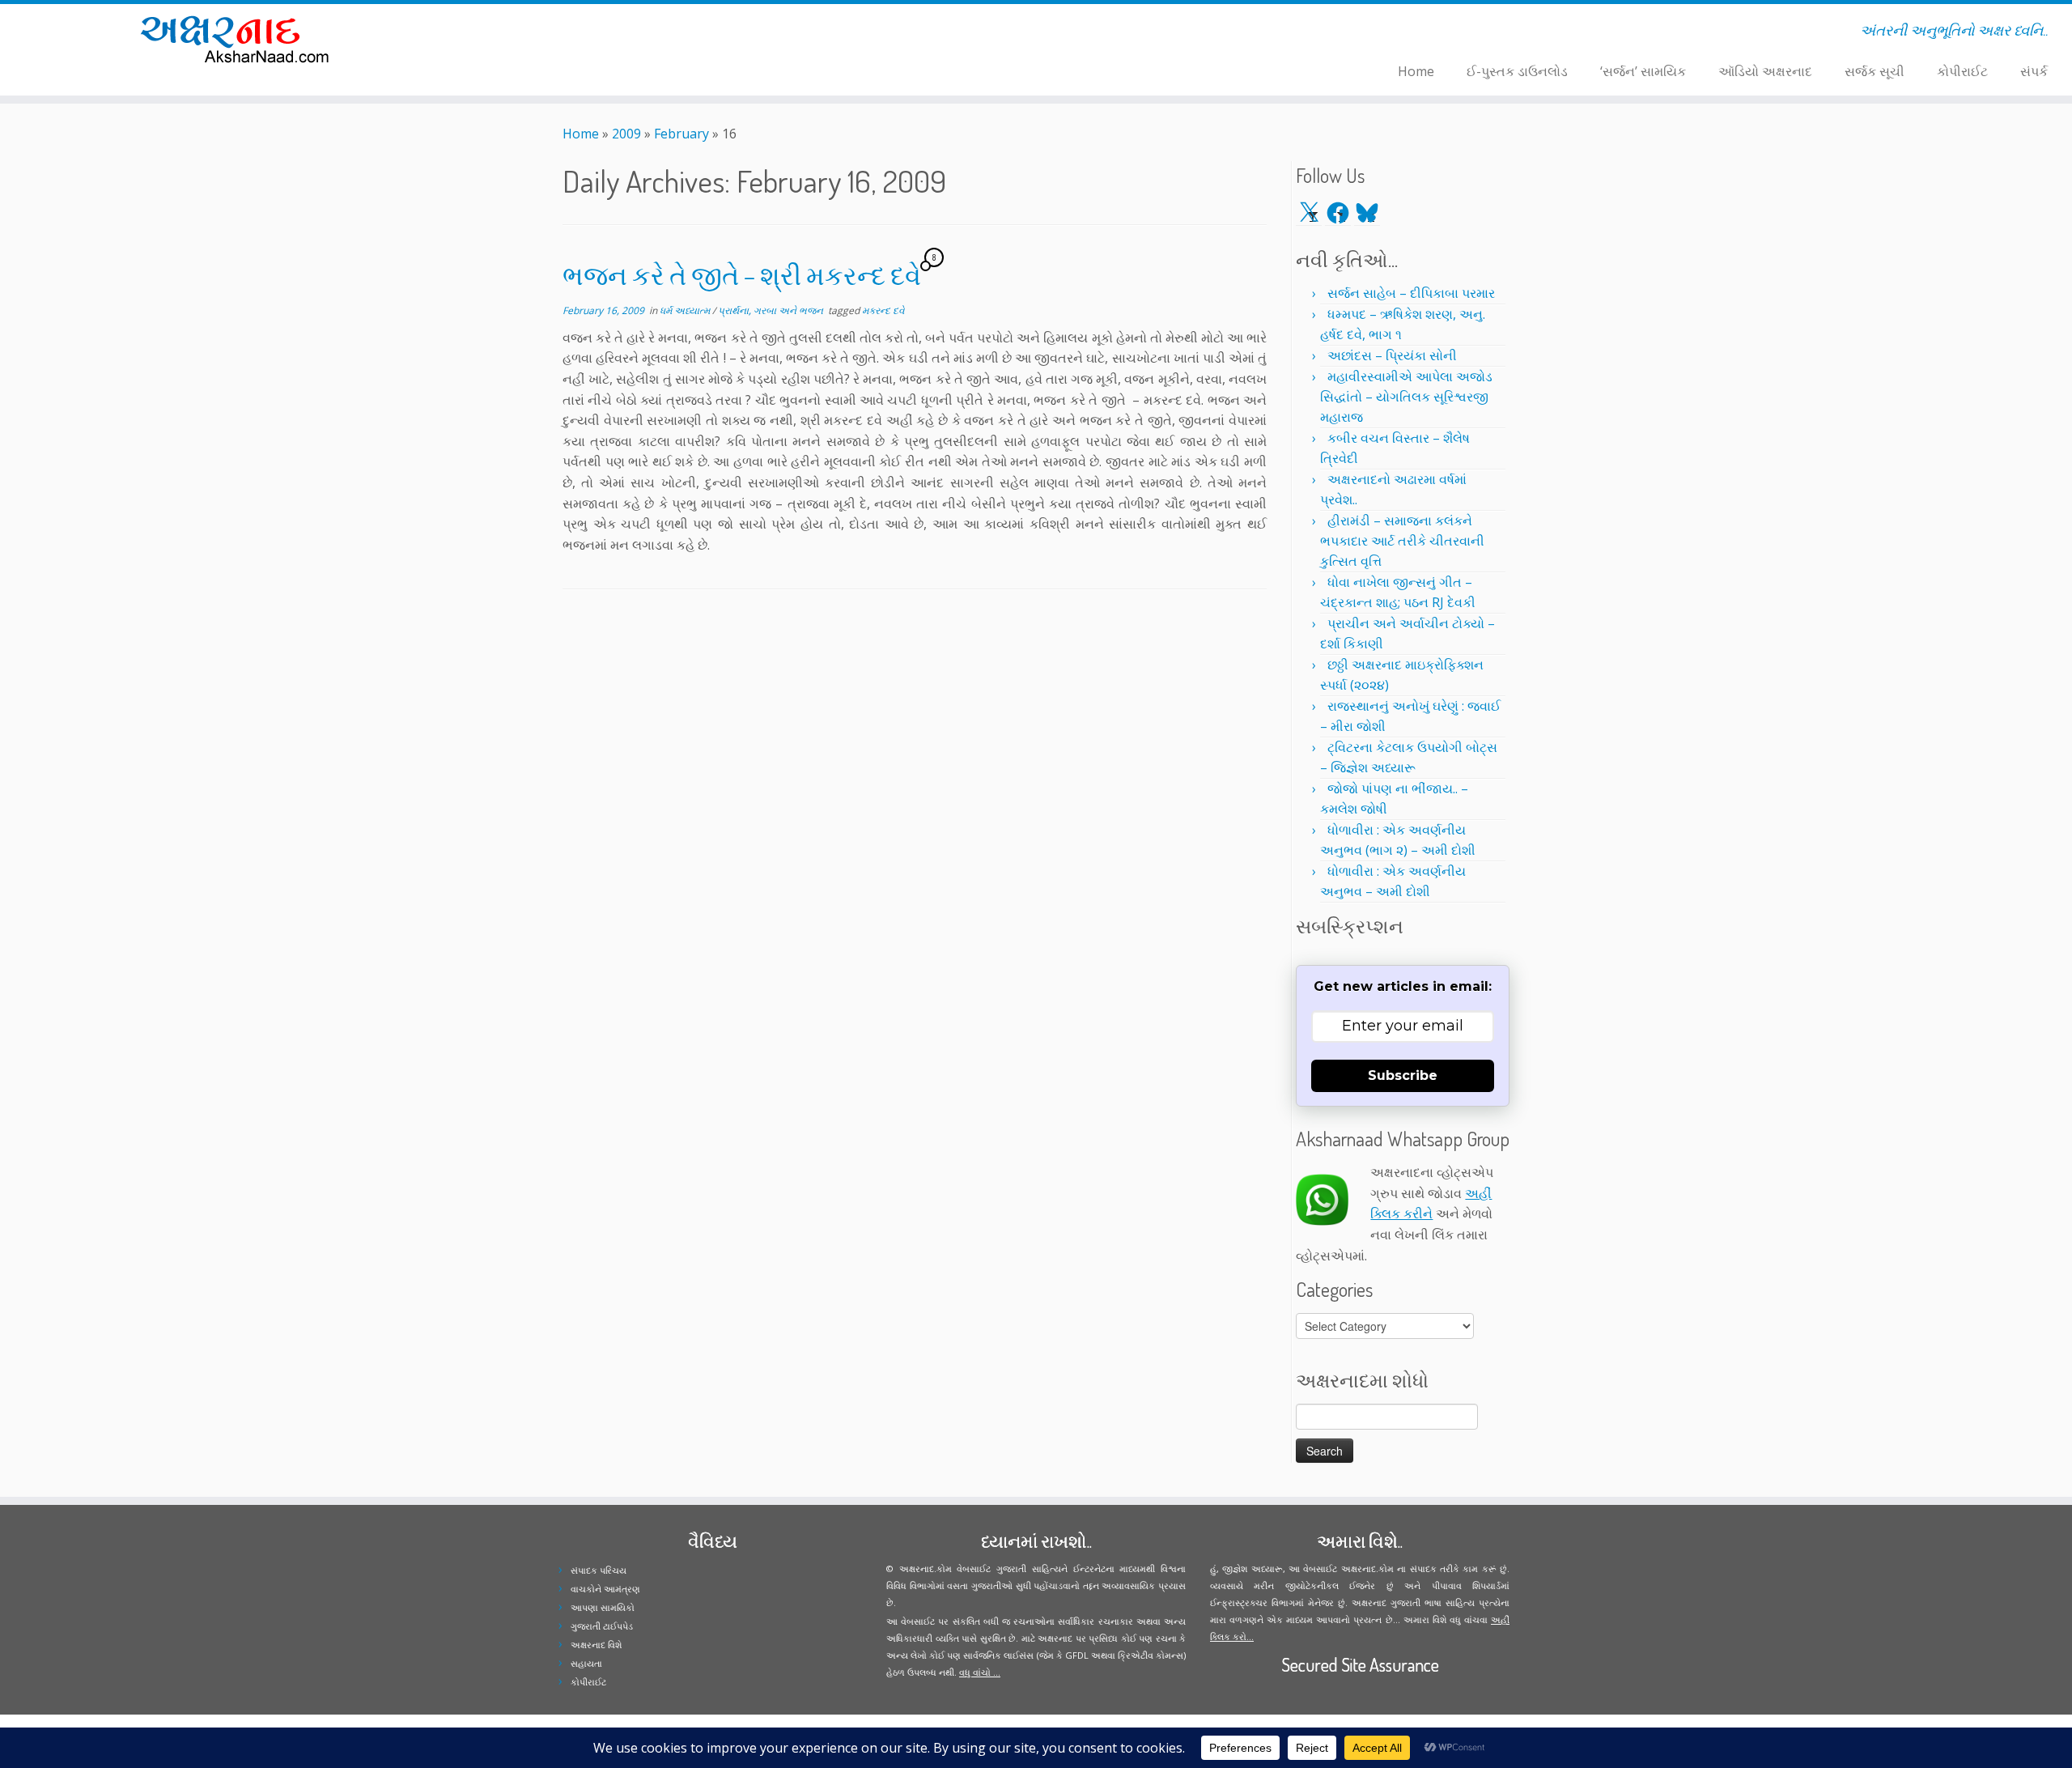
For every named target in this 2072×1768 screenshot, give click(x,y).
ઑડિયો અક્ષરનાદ (1765, 71)
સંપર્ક (2034, 71)
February (681, 134)
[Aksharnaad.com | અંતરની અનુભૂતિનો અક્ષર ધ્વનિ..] (239, 38)
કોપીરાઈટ (1962, 71)
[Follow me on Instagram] (573, 33)
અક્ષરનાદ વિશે (596, 1645)
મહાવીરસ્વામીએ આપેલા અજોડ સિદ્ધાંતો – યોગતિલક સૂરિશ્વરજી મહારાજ (1406, 397)
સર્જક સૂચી (1875, 71)
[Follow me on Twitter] (552, 33)
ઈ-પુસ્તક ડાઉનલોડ (1517, 71)
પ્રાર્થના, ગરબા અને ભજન (772, 310)
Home (1416, 71)
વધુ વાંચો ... (980, 1672)
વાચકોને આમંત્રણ (605, 1589)
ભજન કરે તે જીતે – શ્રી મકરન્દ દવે (742, 275)
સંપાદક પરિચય (599, 1570)
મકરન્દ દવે (883, 310)
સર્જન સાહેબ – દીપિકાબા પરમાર (1411, 293)
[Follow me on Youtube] (584, 33)
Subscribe (1403, 1075)
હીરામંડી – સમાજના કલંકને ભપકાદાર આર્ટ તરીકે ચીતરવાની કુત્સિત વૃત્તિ (1402, 541)
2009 (626, 134)
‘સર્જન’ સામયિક (1643, 71)
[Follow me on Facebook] (563, 33)
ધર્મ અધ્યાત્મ (686, 310)
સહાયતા (586, 1663)
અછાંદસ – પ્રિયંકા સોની (1392, 355)
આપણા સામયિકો (603, 1607)
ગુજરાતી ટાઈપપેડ (602, 1626)
